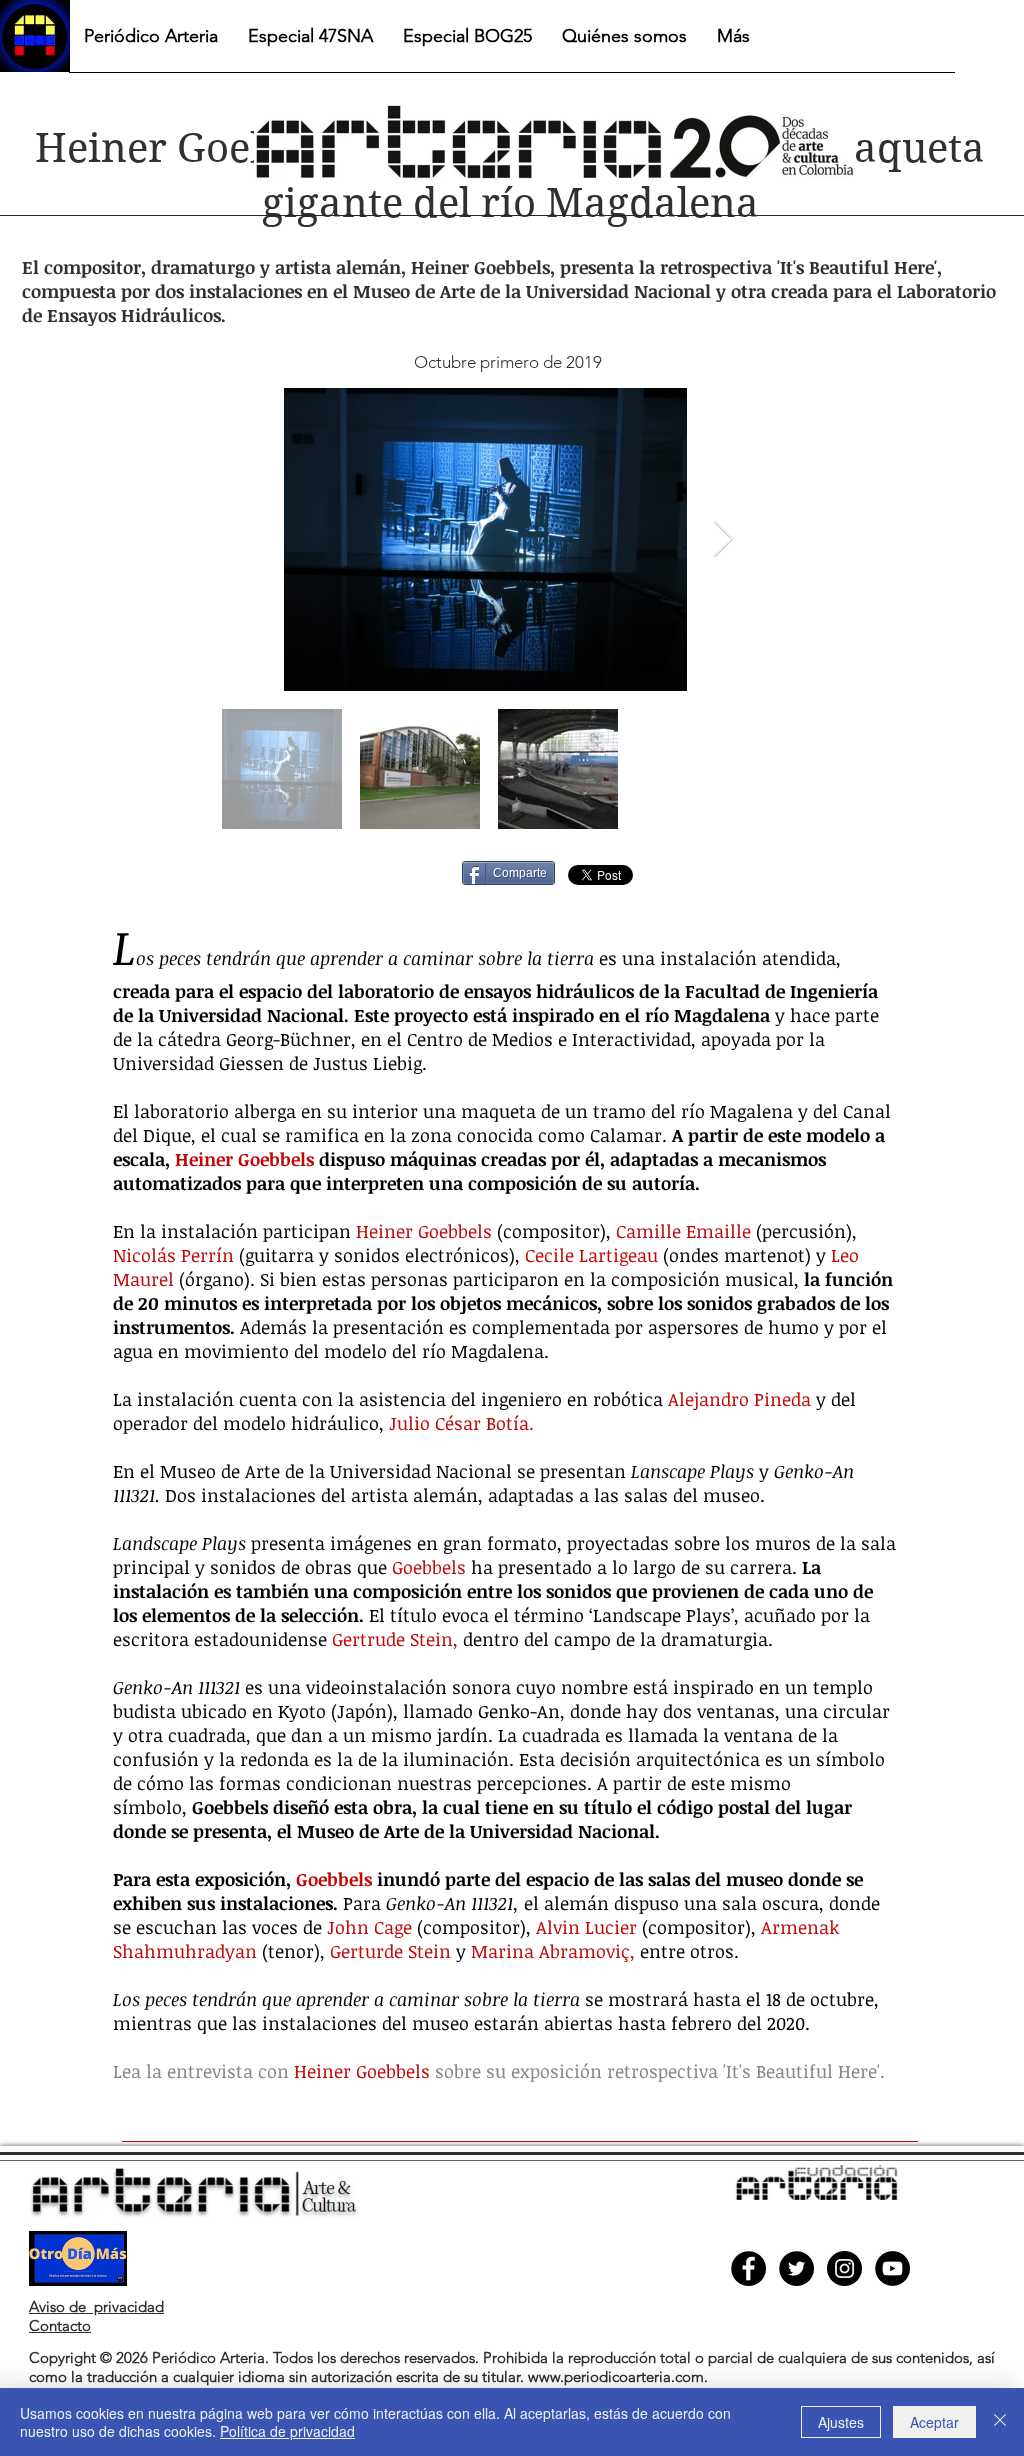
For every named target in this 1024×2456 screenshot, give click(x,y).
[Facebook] (748, 2268)
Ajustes (841, 2422)
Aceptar (934, 2422)
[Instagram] (844, 2268)
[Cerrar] (1000, 2422)
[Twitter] (796, 2268)
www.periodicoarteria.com (616, 2376)
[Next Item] (723, 539)
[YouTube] (892, 2268)
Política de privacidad (287, 2431)
